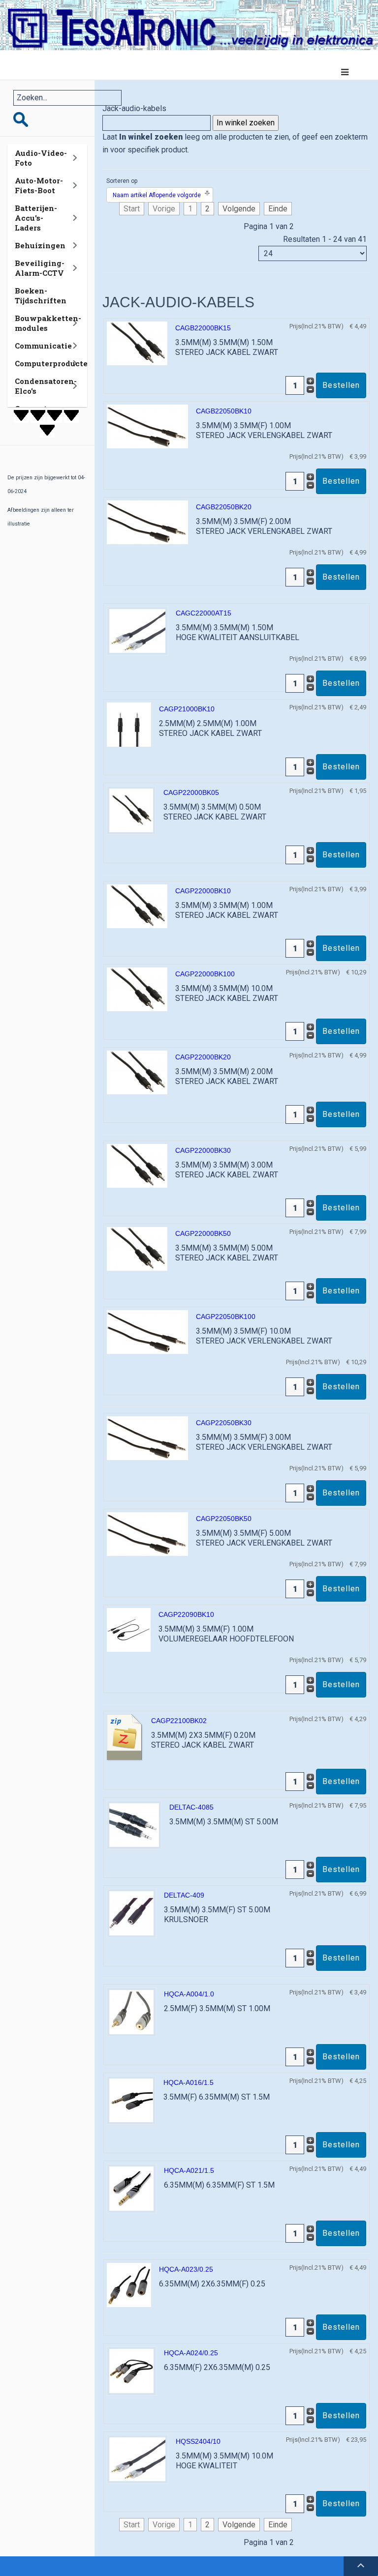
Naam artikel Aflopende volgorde (157, 195)
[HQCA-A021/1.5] (131, 2188)
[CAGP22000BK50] (137, 1248)
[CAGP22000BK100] (137, 989)
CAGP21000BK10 (187, 709)
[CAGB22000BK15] (137, 343)
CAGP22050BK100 (226, 1317)
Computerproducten (54, 363)
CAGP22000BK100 (205, 974)
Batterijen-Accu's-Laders (36, 218)
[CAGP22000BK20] (137, 1072)
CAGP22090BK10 (186, 1614)
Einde (278, 209)
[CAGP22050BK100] (147, 1332)
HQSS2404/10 (198, 2441)
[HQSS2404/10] (137, 2459)
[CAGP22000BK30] (137, 1165)
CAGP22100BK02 (179, 1721)
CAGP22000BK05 (191, 792)
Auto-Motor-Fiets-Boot (39, 185)
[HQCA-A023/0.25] (129, 2285)
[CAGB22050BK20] (147, 522)
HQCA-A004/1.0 (189, 1994)
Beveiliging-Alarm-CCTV (40, 268)
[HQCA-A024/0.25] (131, 2371)
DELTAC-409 (184, 1895)
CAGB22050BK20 (224, 507)
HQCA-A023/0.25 (186, 2269)
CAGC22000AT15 (204, 613)
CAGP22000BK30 (203, 1150)
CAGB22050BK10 (224, 411)
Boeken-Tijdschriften (41, 295)
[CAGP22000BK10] (137, 906)
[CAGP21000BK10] (129, 724)
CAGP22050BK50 (224, 1519)
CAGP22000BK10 (203, 891)
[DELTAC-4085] (134, 1825)
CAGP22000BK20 (203, 1057)
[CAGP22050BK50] (147, 1534)
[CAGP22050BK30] (147, 1438)
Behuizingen (40, 245)
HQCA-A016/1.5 (189, 2082)
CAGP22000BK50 (203, 1233)
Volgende (239, 209)
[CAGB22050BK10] (147, 426)
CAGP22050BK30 (224, 1423)
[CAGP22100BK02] (125, 1738)
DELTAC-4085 (191, 1807)
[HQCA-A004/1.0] (131, 2012)
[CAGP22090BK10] (129, 1629)
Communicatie (43, 346)
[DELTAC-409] (131, 1913)
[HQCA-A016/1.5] (131, 2100)
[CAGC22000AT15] (137, 630)
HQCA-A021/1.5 (189, 2170)
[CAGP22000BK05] (131, 810)
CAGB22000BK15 (203, 328)
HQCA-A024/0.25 (191, 2353)
